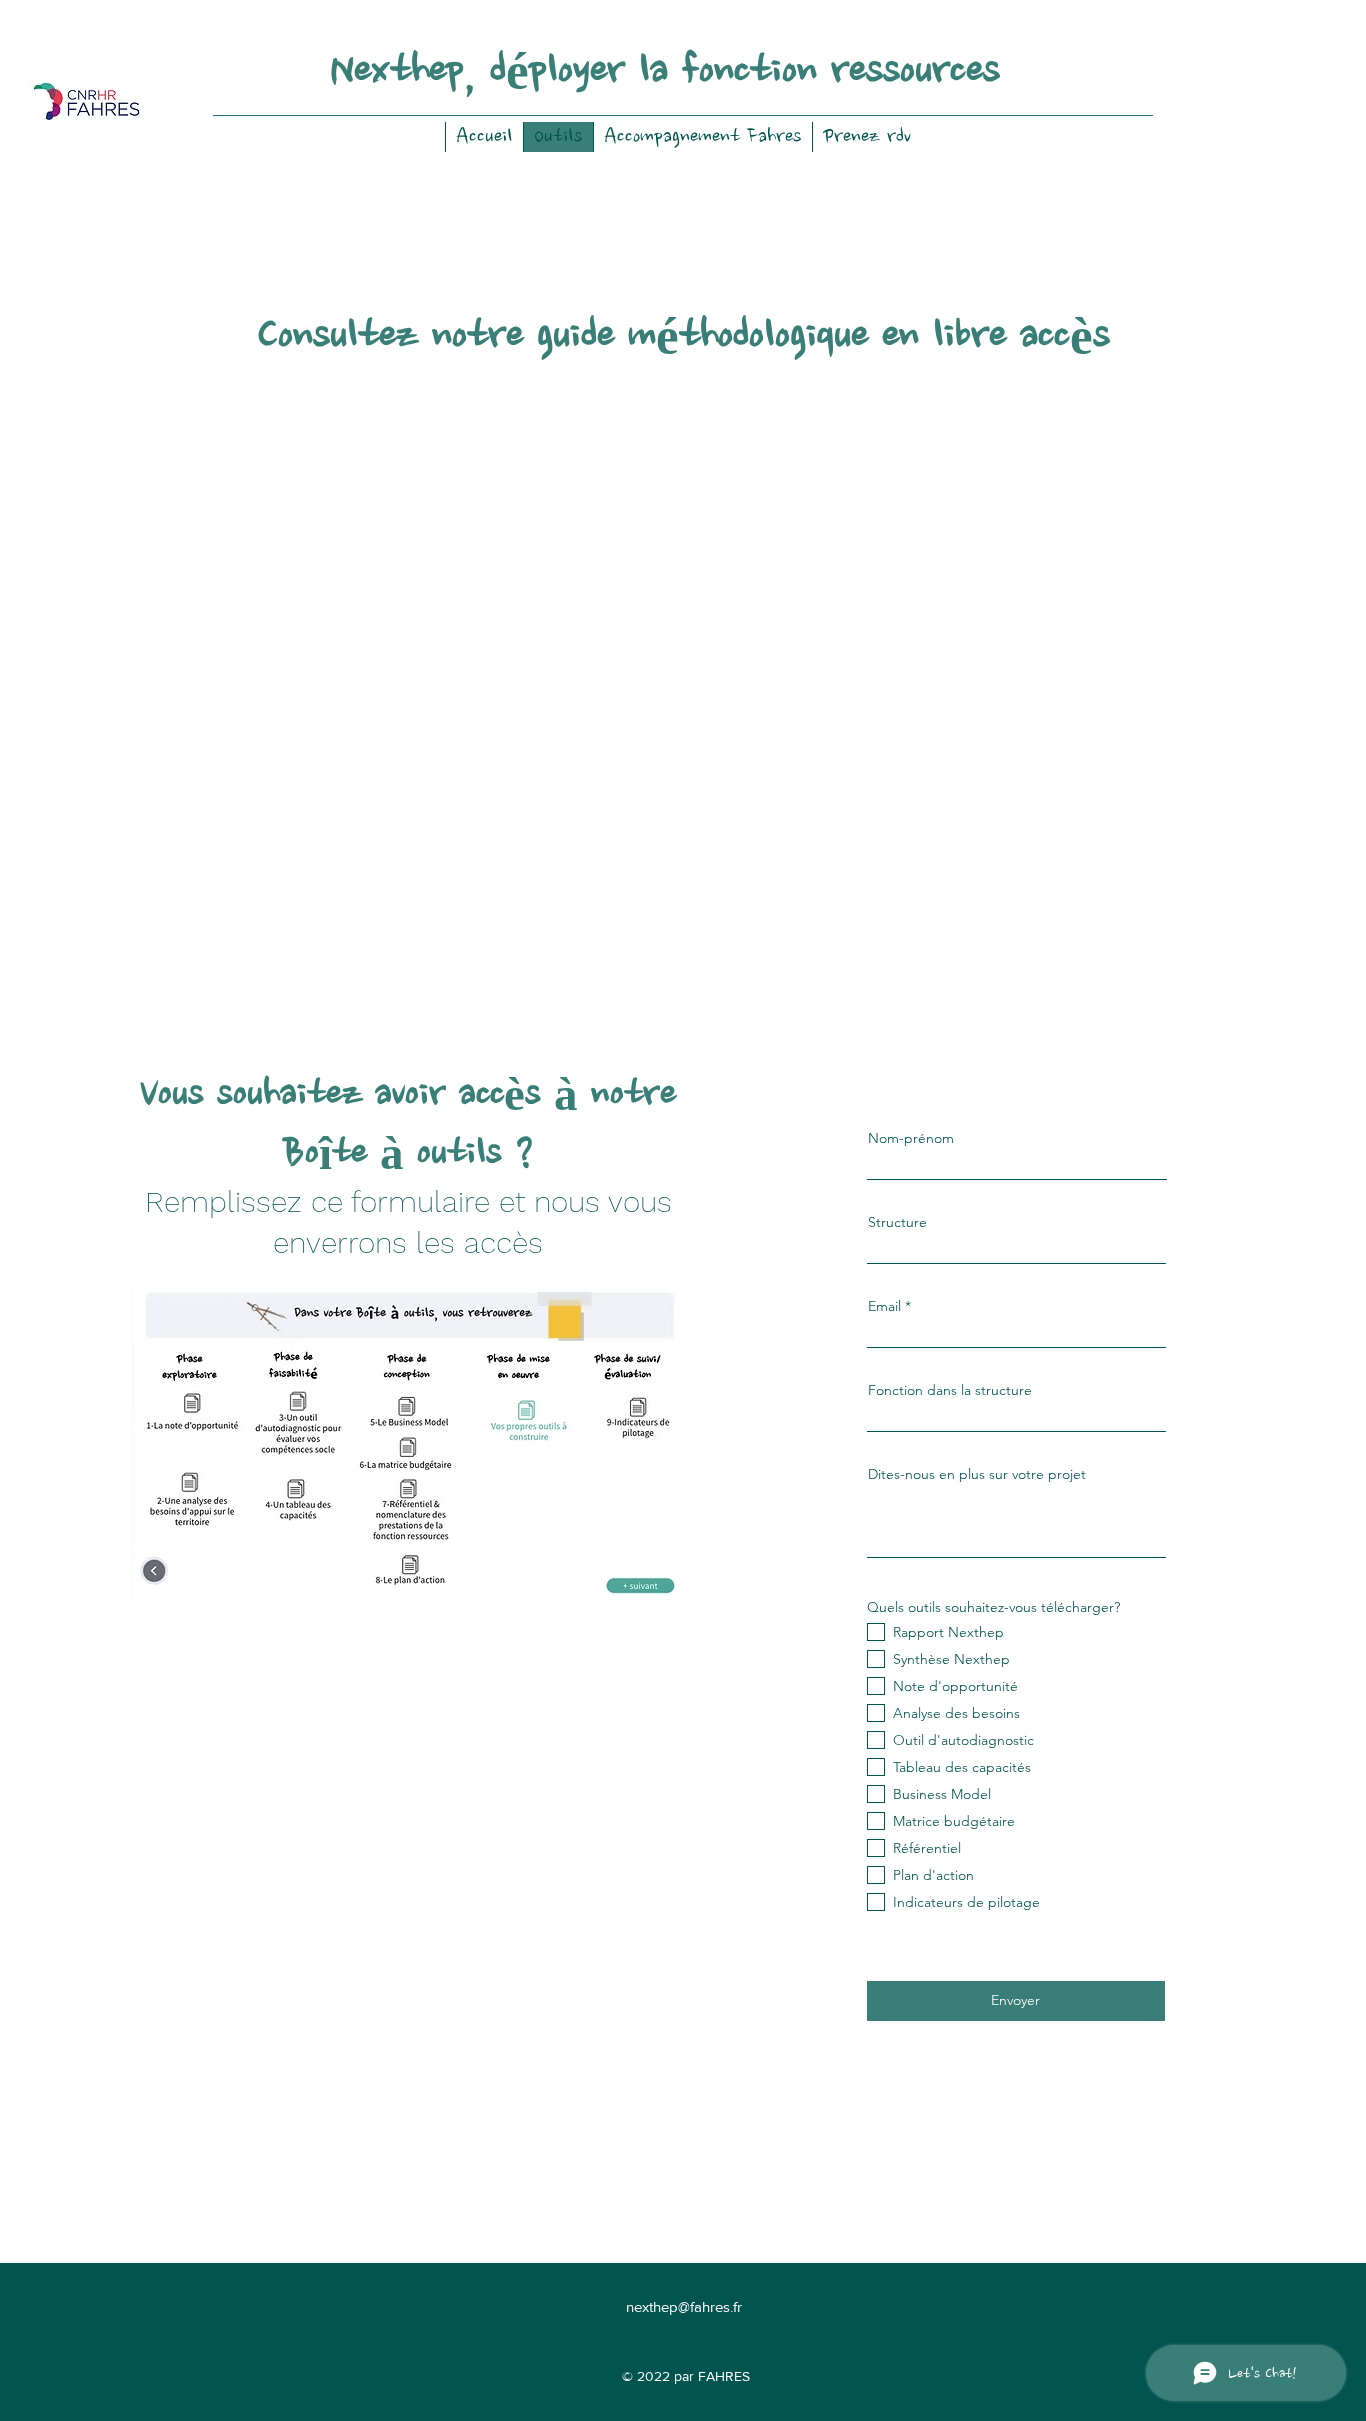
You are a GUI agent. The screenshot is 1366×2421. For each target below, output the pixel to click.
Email (884, 1306)
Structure (897, 1222)
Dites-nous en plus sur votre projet (977, 1474)
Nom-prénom (911, 1138)
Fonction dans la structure (950, 1390)
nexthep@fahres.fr (684, 2306)
